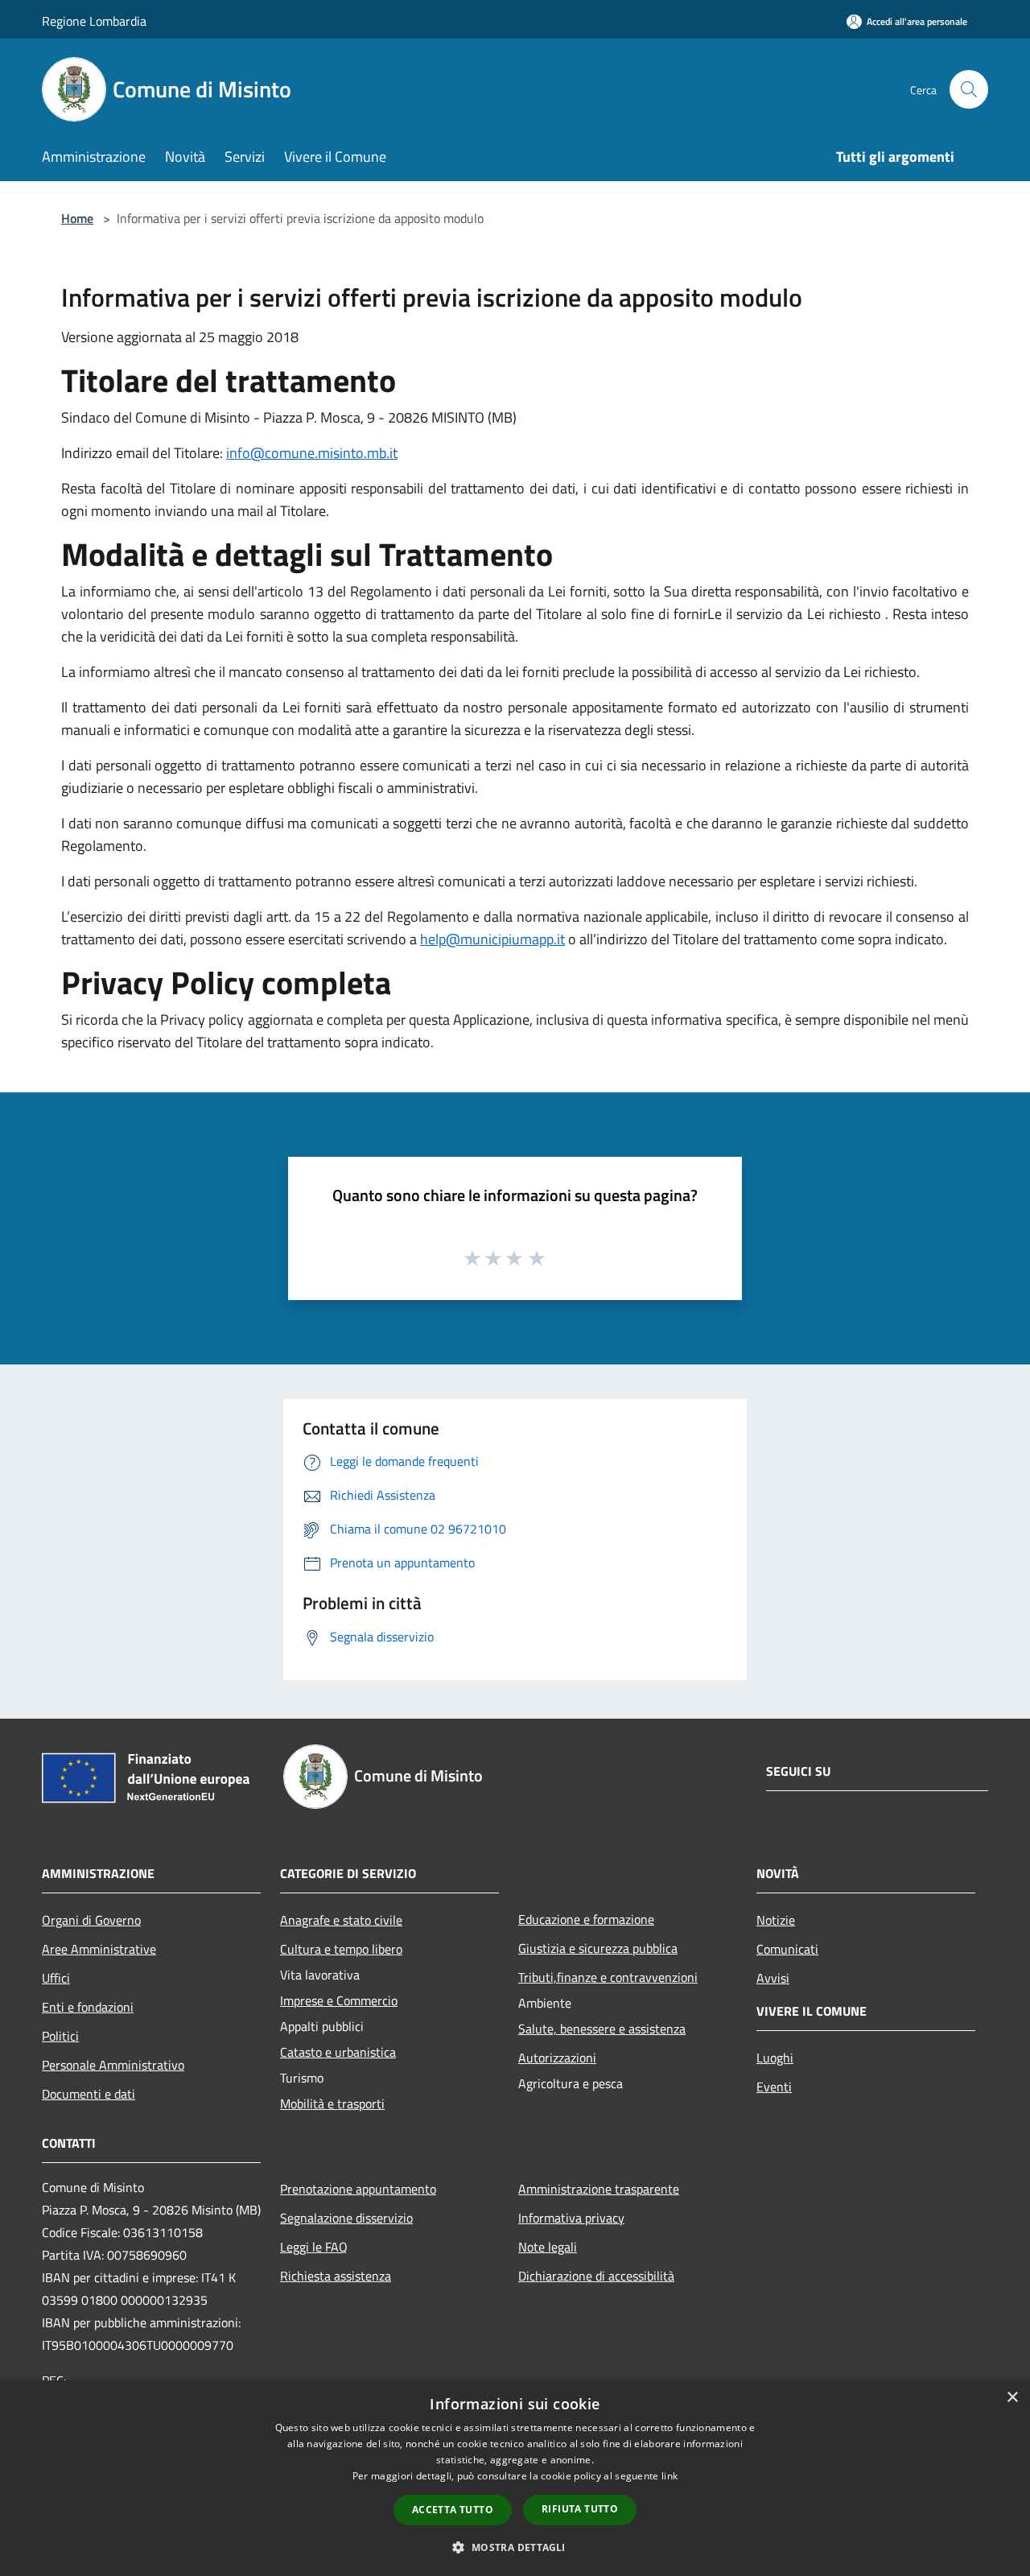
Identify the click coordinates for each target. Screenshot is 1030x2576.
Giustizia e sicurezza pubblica (598, 1948)
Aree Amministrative (99, 1949)
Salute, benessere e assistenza (602, 2029)
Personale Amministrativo (113, 2065)
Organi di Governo (91, 1920)
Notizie (776, 1920)
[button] (515, 2547)
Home (77, 218)
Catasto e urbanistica (338, 2052)
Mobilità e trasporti (332, 2103)
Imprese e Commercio (339, 2000)
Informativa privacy (571, 2218)
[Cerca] (969, 89)
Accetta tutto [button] (453, 2510)
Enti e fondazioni (88, 2007)
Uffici (56, 1978)
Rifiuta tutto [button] (580, 2509)
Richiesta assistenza (336, 2276)
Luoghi (775, 2058)
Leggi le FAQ (314, 2247)
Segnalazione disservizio (346, 2218)
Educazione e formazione (586, 1919)
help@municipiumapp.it (492, 939)
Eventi (774, 2087)
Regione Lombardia (94, 21)
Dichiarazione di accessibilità (596, 2276)
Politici (60, 2036)
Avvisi (773, 1978)
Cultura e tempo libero (341, 1949)
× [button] (1012, 2398)
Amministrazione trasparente (599, 2189)
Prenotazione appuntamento (358, 2189)
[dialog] (515, 2478)
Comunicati (787, 1949)
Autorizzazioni (557, 2058)
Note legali (548, 2247)
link (669, 2476)
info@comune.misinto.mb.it (312, 453)
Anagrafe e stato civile (341, 1920)
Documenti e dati (89, 2094)
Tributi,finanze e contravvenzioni (608, 1977)
